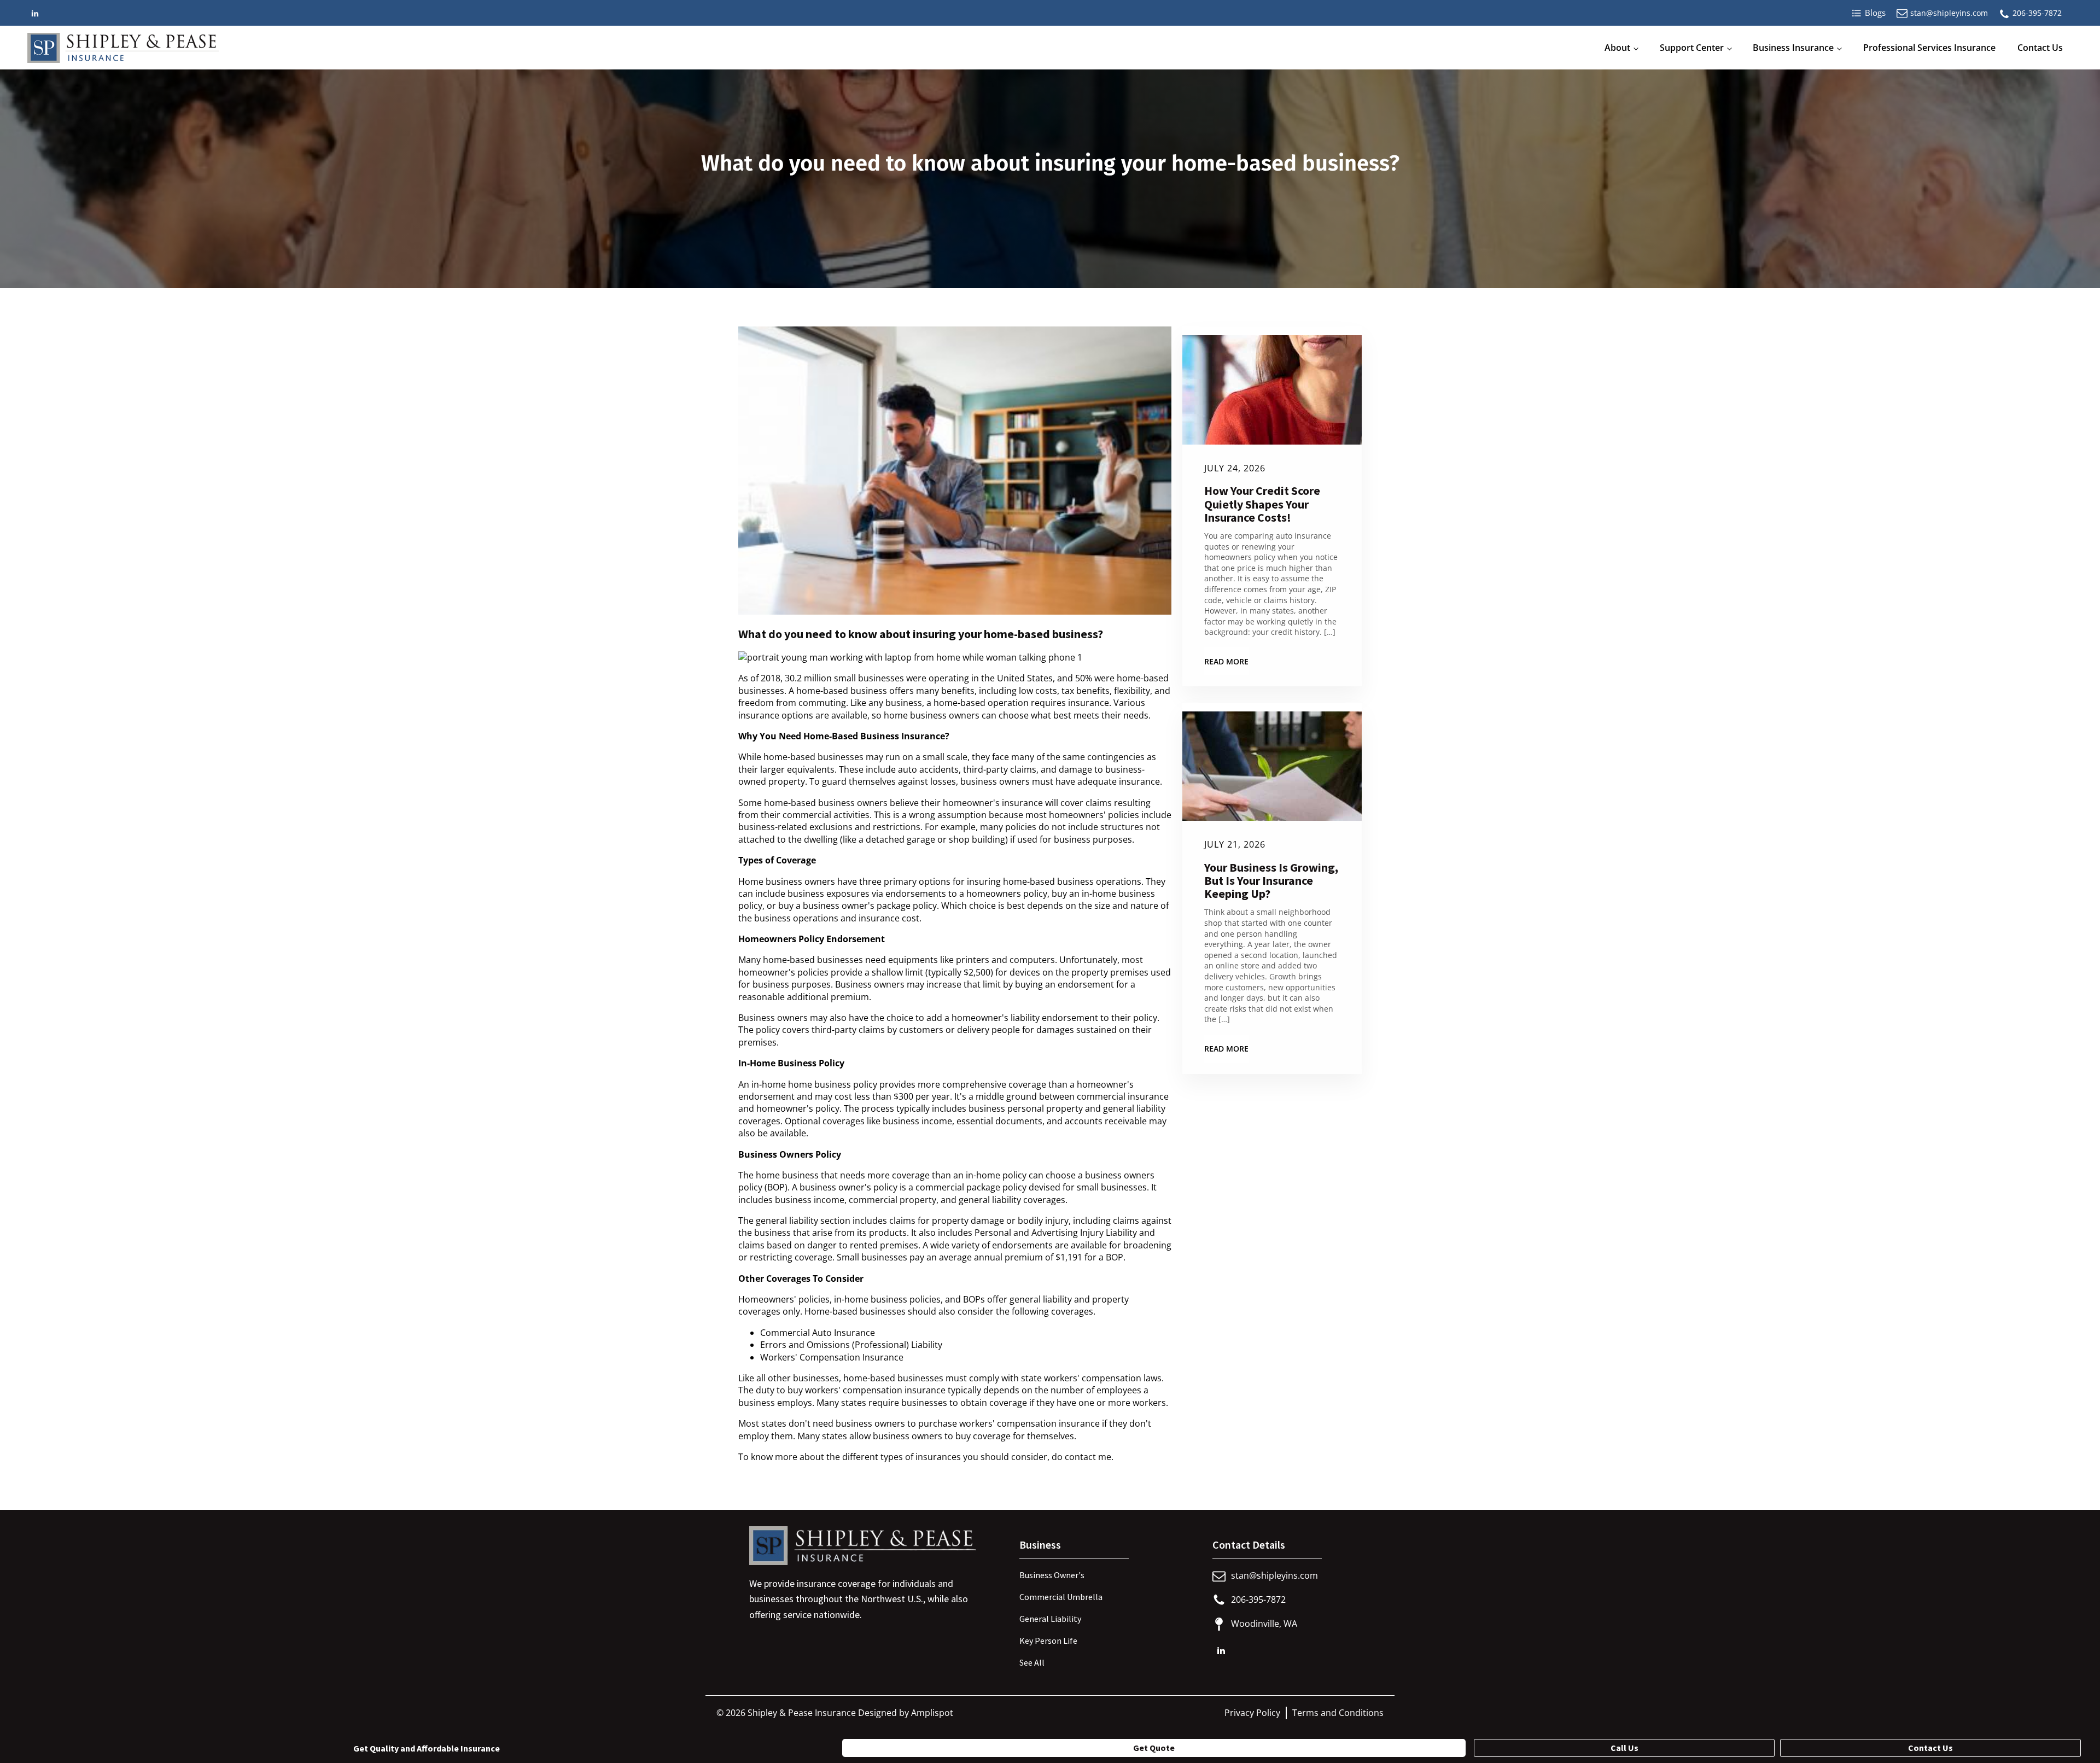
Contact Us (2040, 48)
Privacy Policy (1252, 1713)
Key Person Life (1048, 1641)
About (1617, 48)
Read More (1226, 661)
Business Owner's (1052, 1575)
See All (1032, 1662)
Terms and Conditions (1338, 1713)
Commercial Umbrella (1061, 1597)
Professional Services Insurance (1929, 48)
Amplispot (932, 1713)
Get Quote (1154, 1748)
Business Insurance (1793, 48)
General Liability (1050, 1619)
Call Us (1624, 1748)
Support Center (1692, 48)
